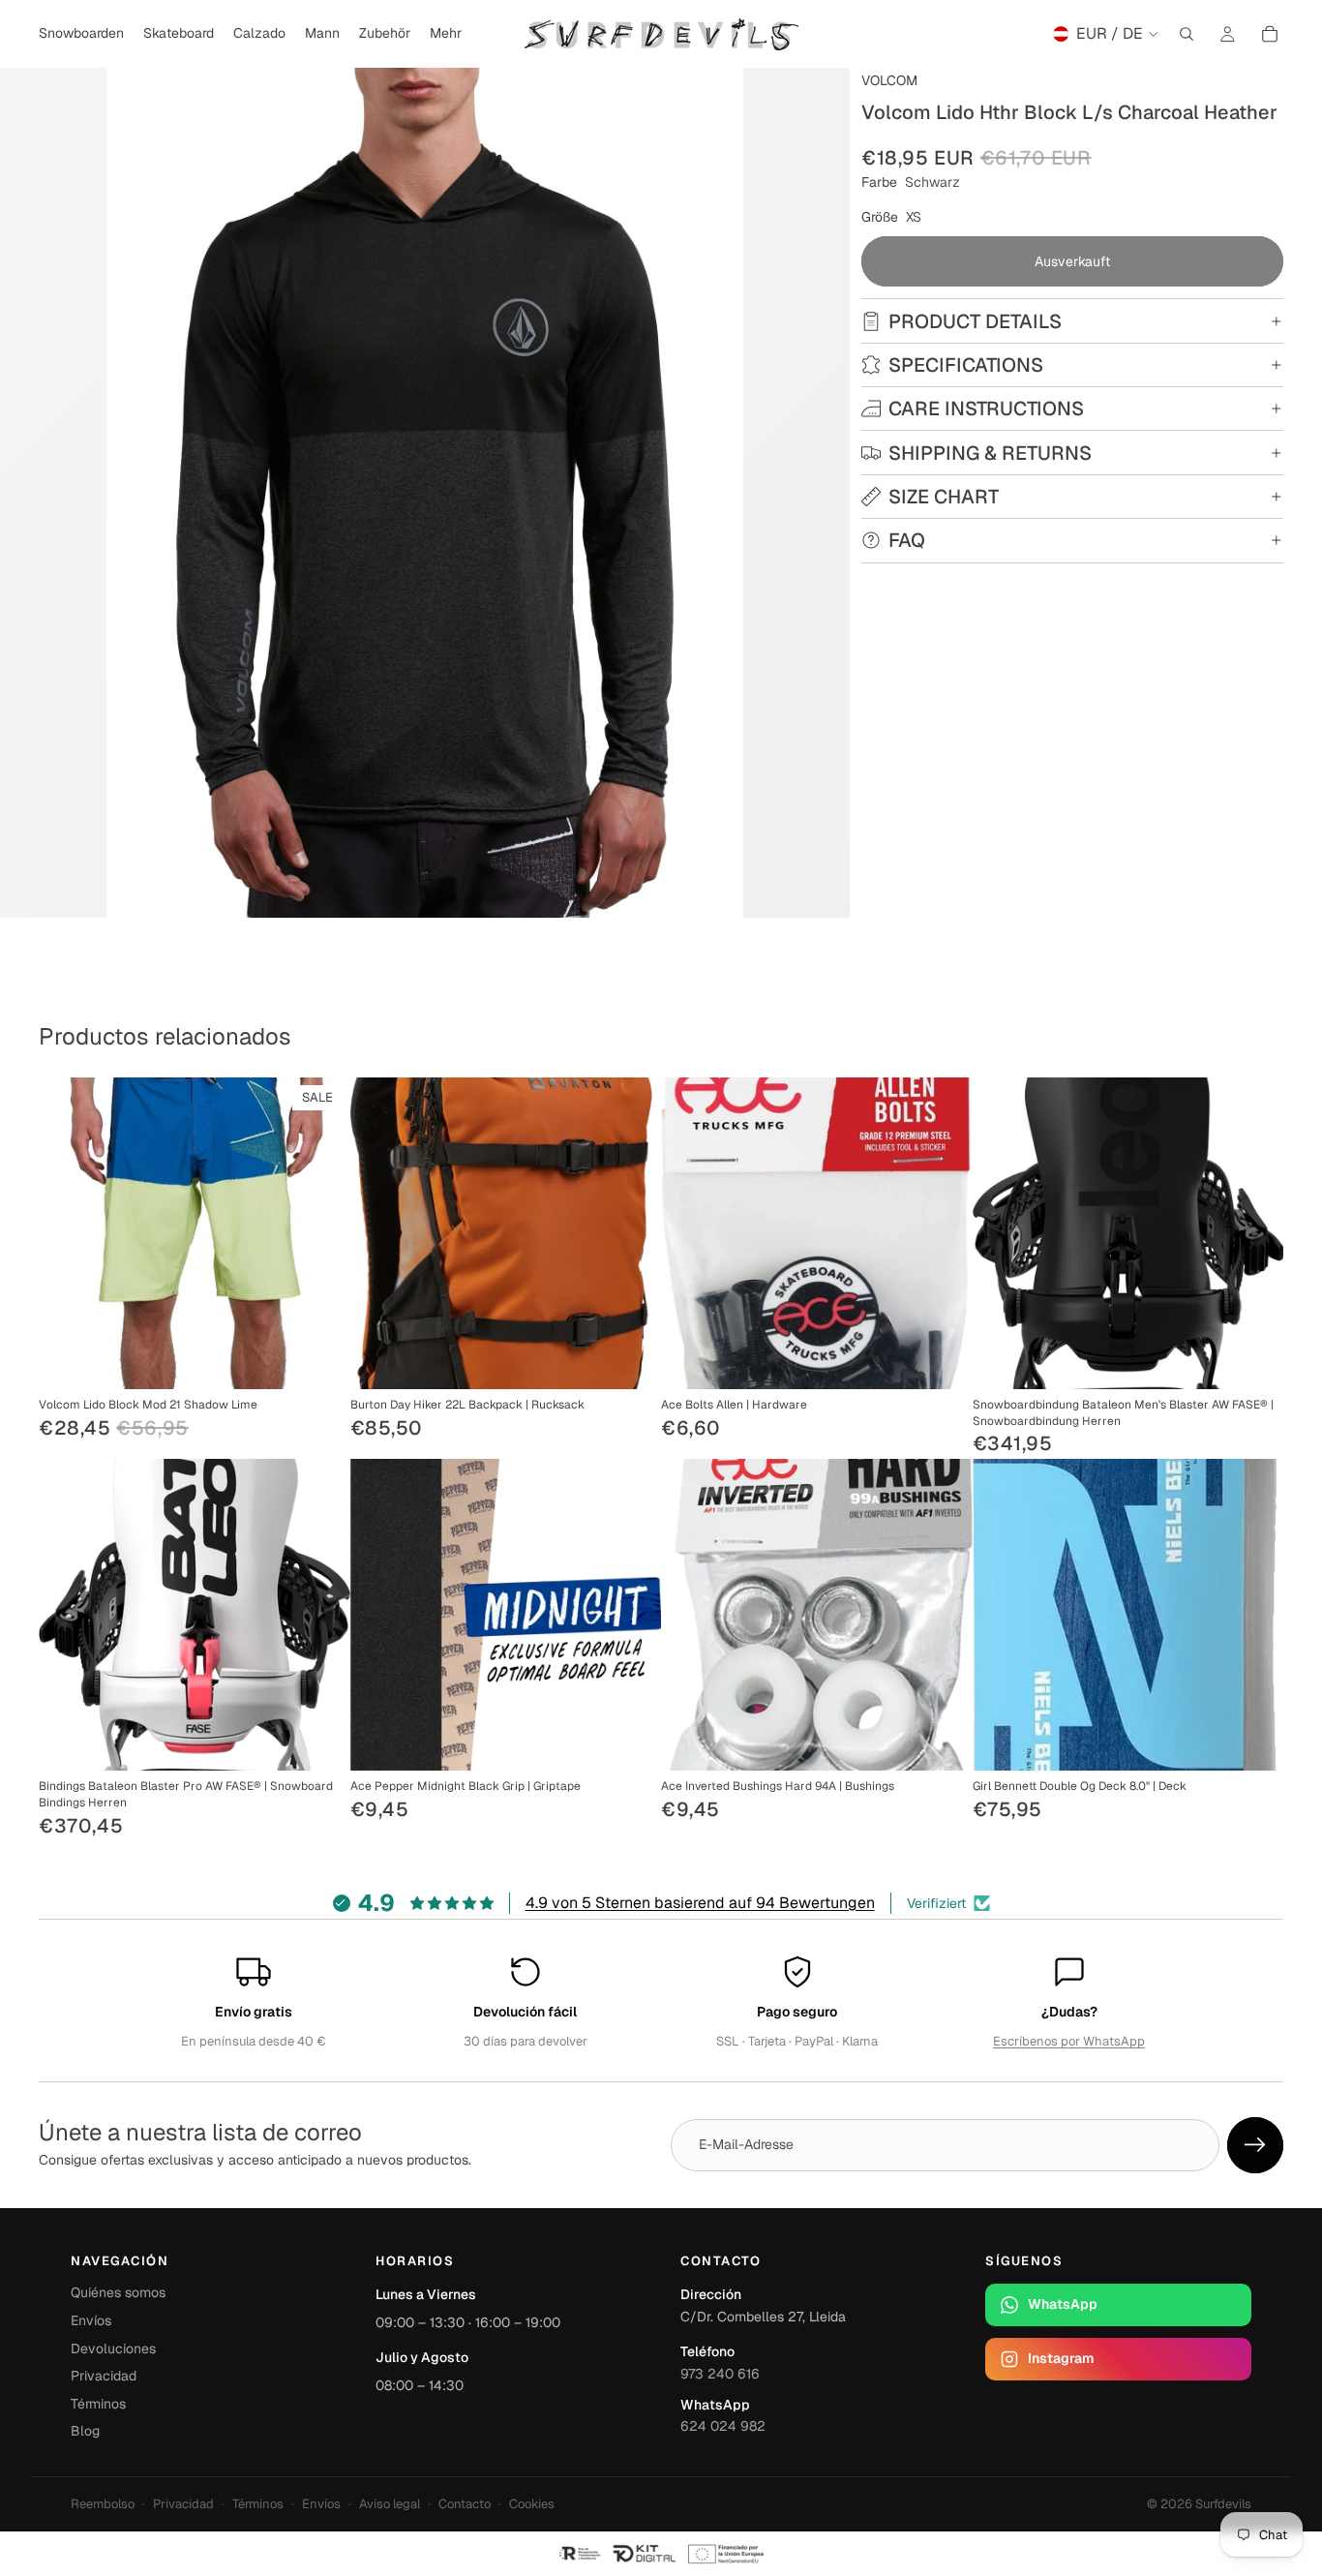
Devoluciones (113, 2349)
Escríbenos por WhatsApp (1069, 2041)
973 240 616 (720, 2374)
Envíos (91, 2320)
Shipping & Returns (990, 453)
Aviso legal (390, 2504)
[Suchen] (1187, 34)
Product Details (975, 321)
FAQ (907, 540)
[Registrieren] (1255, 2145)
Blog (85, 2431)
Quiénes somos (118, 2292)
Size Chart (944, 497)
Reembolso (103, 2504)
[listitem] (446, 34)
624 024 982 (723, 2426)
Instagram (1061, 2358)
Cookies (532, 2504)
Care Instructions (986, 409)
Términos (98, 2404)
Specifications (966, 365)
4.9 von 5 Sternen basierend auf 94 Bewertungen (700, 1903)
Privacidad (104, 2376)
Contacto (465, 2504)
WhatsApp (1063, 2304)
